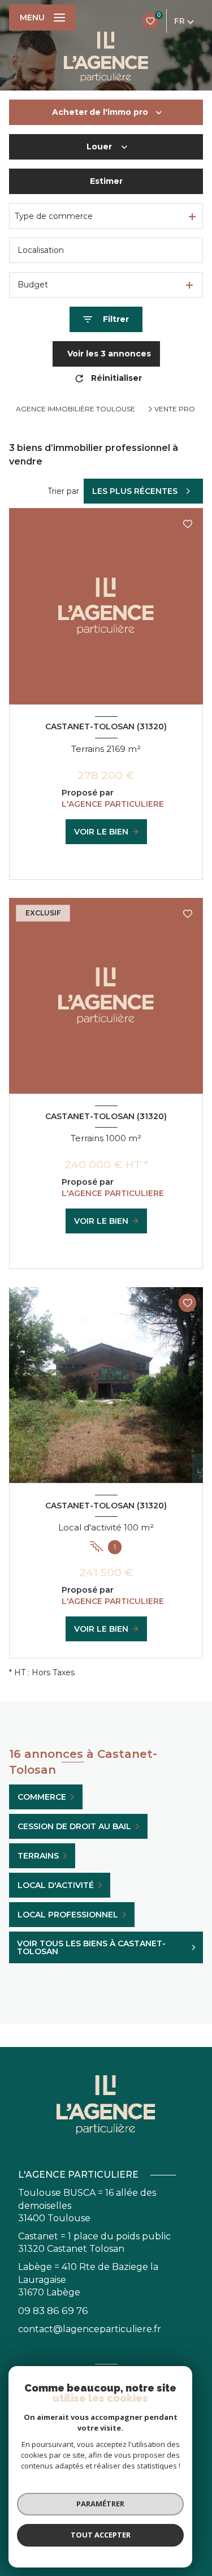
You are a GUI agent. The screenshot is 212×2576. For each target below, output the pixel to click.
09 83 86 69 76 (53, 2311)
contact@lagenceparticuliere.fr (90, 2329)
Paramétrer (100, 2504)
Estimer (106, 181)
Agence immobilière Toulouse (75, 409)
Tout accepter (101, 2535)
